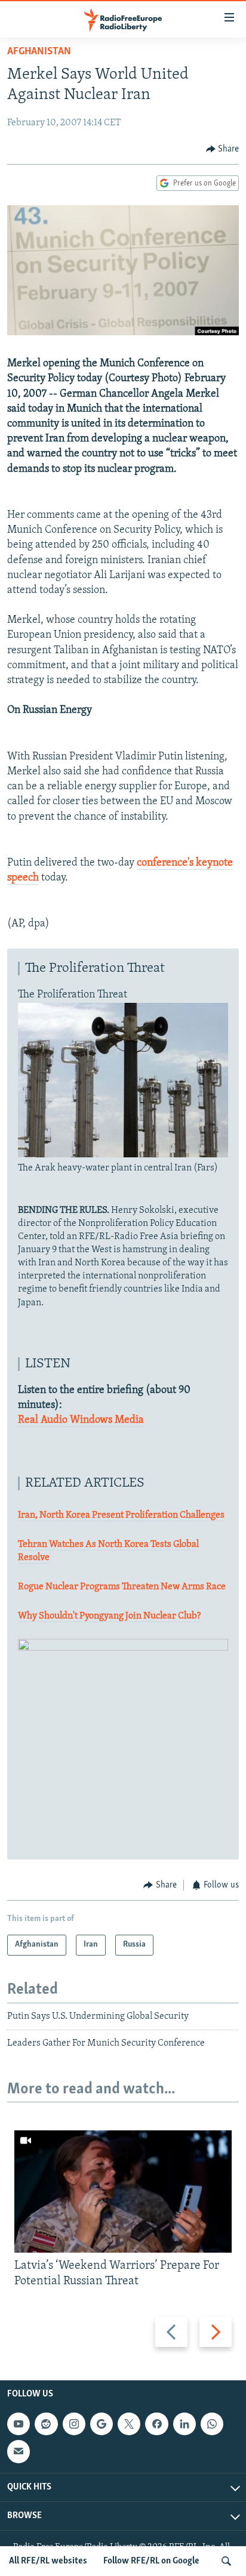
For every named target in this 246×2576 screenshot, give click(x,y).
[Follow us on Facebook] (156, 2424)
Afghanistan (39, 52)
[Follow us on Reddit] (46, 2424)
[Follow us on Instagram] (74, 2424)
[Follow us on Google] (102, 2424)
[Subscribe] (19, 2451)
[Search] (226, 2561)
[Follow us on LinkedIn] (184, 2424)
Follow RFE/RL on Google (151, 2561)
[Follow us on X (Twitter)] (129, 2424)
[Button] (223, 149)
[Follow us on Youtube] (19, 2424)
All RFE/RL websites (48, 2561)
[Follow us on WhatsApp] (212, 2424)
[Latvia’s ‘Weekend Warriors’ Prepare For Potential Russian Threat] (123, 2192)
